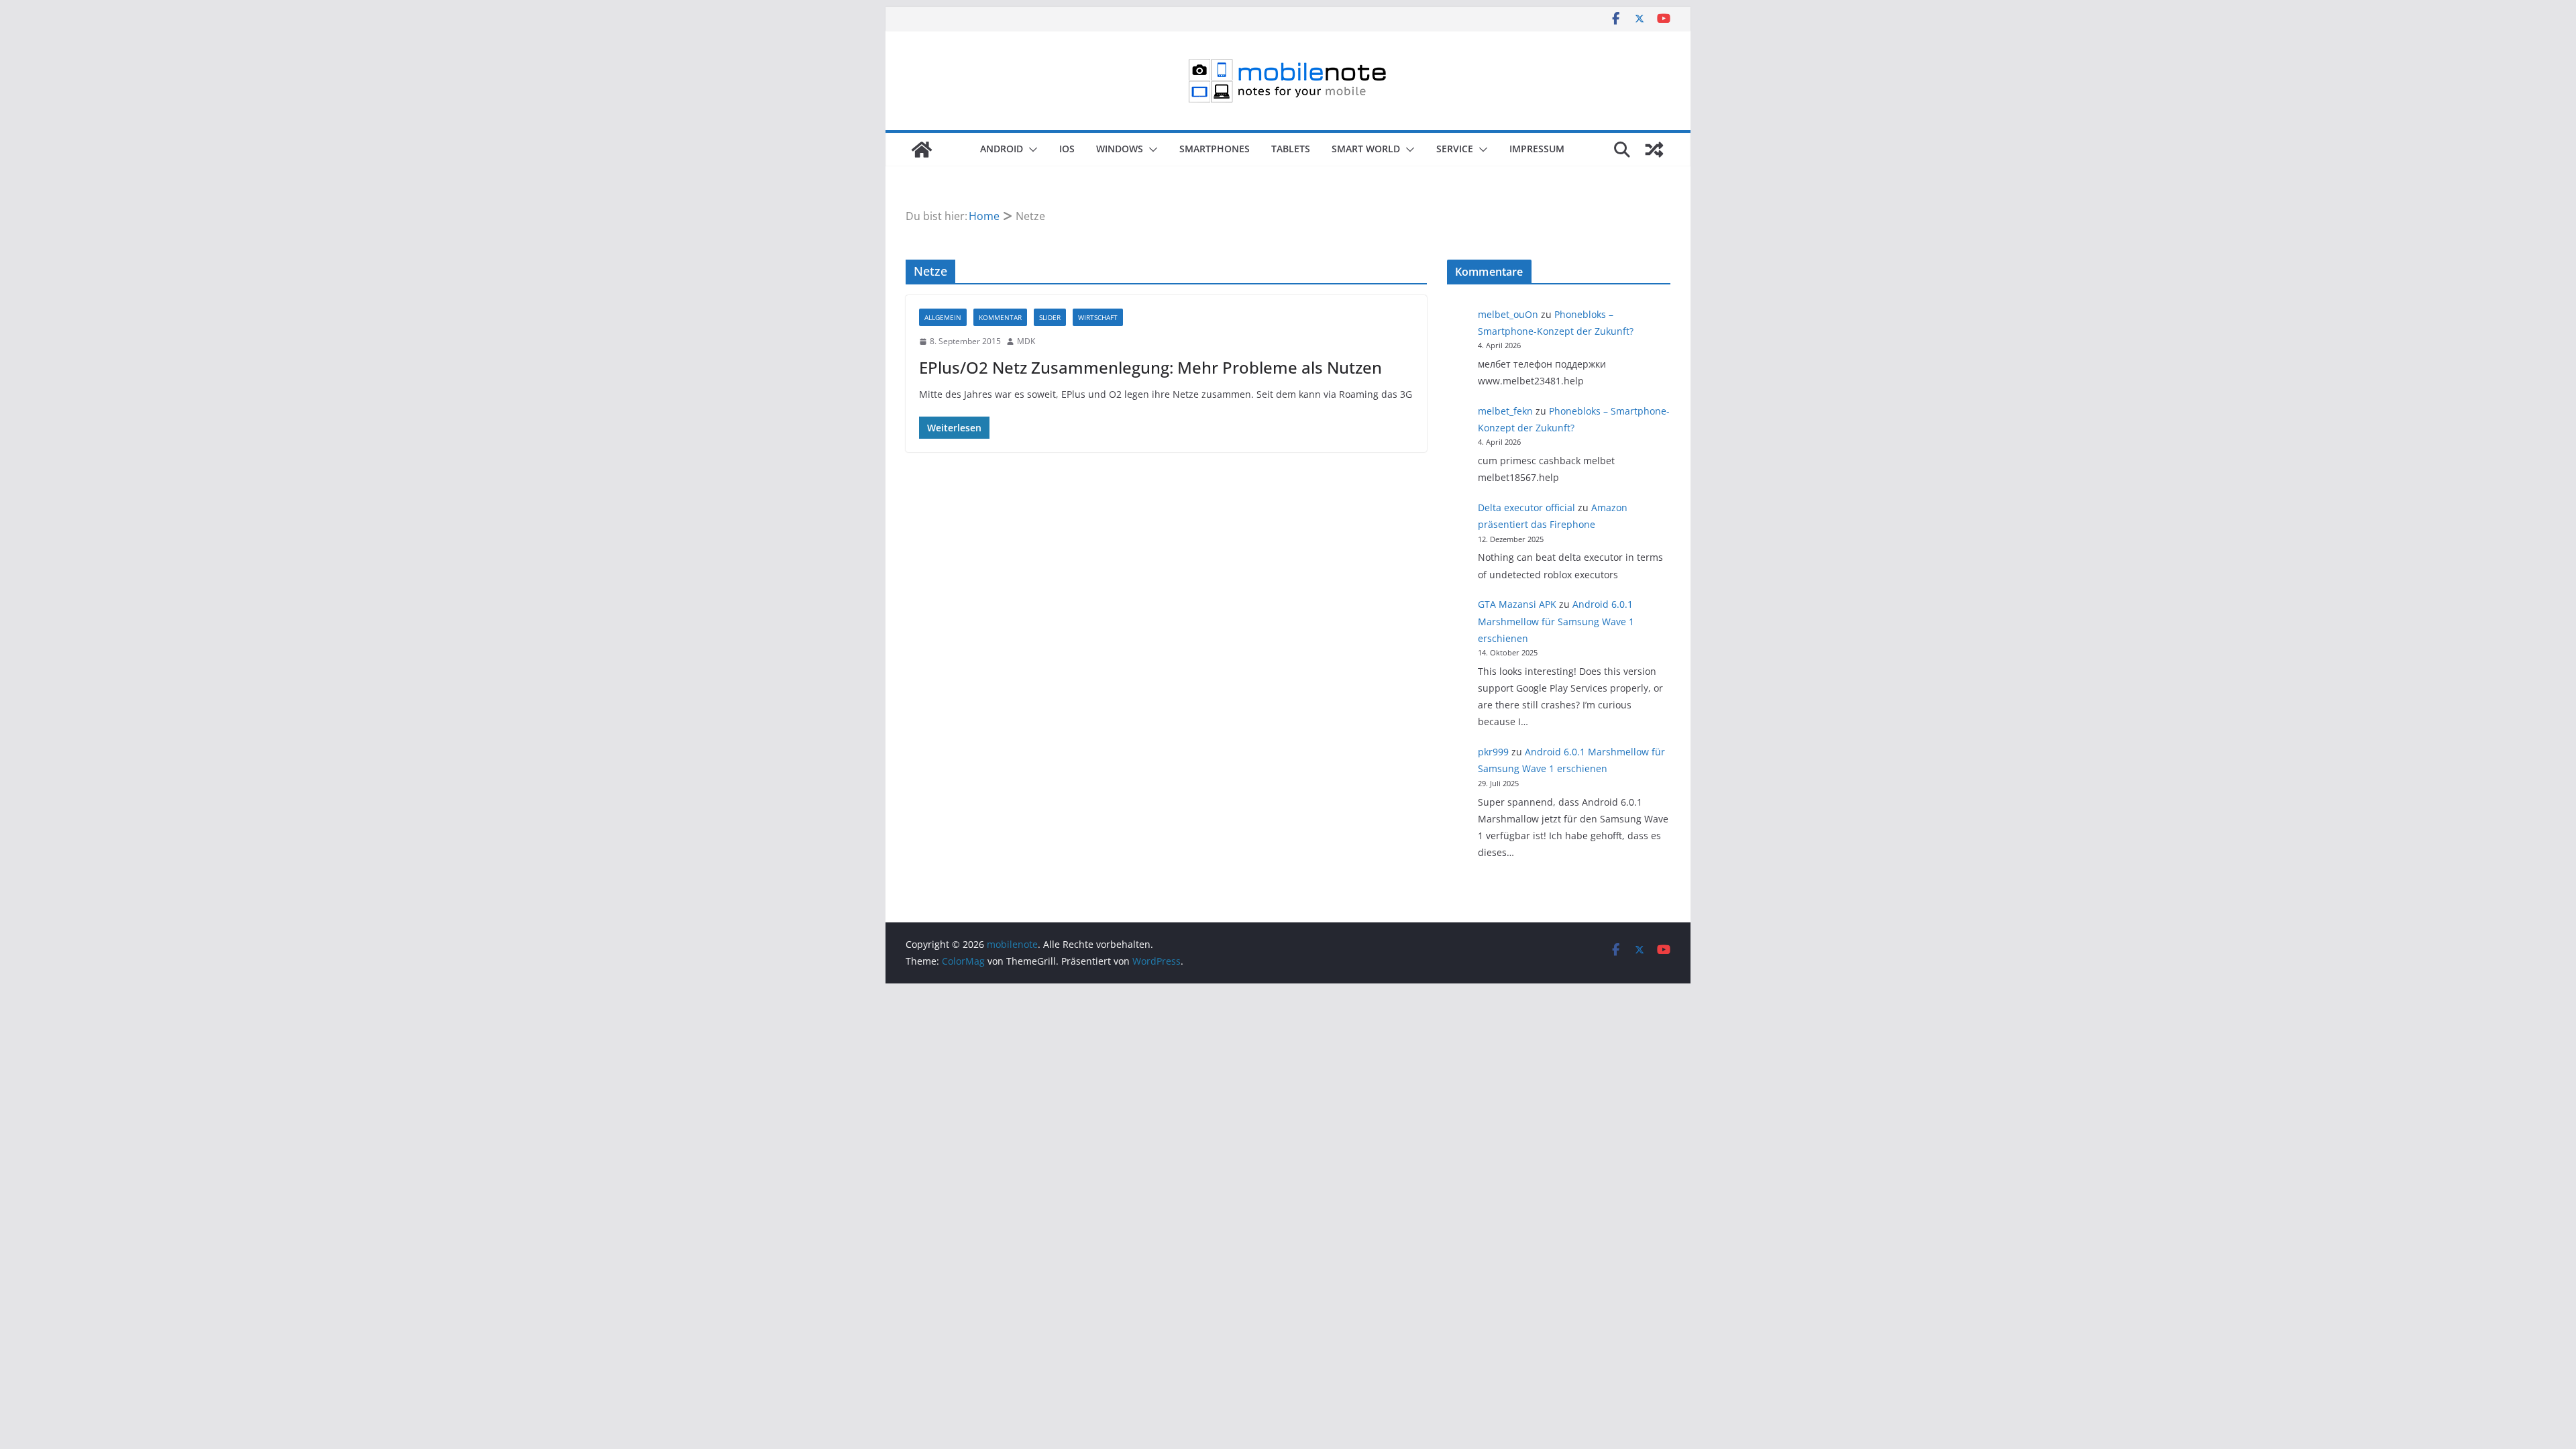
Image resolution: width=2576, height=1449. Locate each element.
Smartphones (1215, 149)
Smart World (1366, 149)
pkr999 (1493, 752)
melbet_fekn (1505, 411)
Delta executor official (1526, 507)
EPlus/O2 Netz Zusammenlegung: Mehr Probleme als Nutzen (1150, 367)
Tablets (1291, 149)
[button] (1030, 150)
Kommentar (1000, 317)
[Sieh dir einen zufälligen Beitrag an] (1654, 150)
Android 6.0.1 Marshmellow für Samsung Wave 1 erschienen (1556, 621)
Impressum (1537, 149)
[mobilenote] (922, 150)
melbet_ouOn (1508, 314)
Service (1455, 149)
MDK (1026, 341)
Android (1002, 149)
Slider (1050, 317)
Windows (1120, 149)
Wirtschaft (1098, 317)
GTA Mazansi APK (1517, 604)
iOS (1067, 149)
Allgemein (943, 317)
